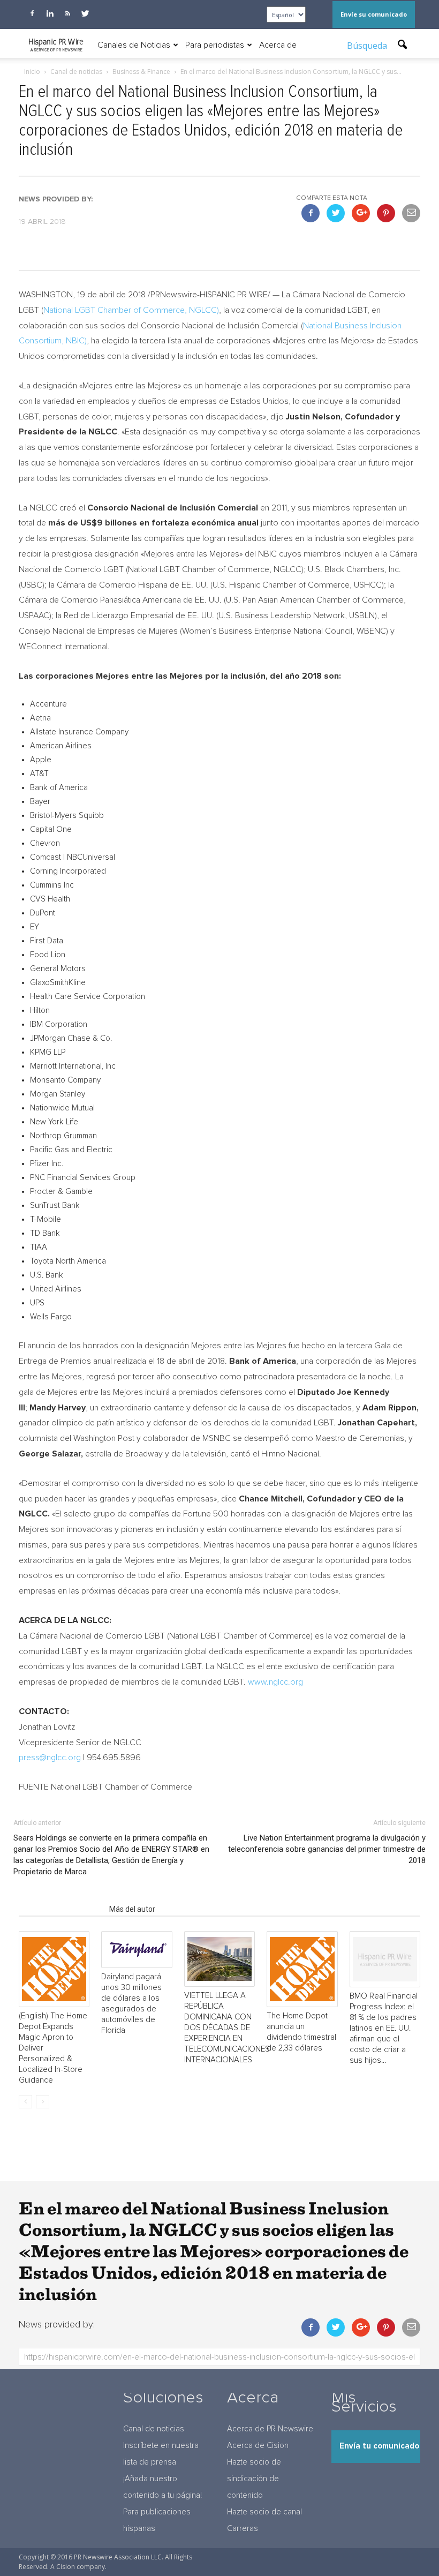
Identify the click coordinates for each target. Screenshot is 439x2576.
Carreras (243, 2529)
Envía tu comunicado (379, 2446)
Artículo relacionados (61, 1909)
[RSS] (67, 13)
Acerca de (278, 45)
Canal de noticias (154, 2429)
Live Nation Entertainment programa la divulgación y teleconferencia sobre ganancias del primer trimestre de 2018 (327, 1849)
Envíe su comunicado (374, 14)
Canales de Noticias (134, 45)
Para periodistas (215, 45)
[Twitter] (85, 13)
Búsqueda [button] (368, 46)
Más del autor (132, 1909)
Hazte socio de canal (264, 2512)
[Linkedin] (50, 13)
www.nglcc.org (275, 1682)
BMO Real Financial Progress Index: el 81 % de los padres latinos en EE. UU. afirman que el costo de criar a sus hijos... (384, 2028)
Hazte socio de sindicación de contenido (254, 2479)
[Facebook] (32, 13)
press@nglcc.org (50, 1758)
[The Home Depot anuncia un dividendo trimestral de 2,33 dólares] (302, 1969)
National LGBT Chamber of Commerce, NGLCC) (131, 310)
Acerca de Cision (258, 2446)
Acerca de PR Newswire (270, 2429)
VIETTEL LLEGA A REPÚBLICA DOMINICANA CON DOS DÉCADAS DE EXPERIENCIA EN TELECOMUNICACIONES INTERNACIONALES (227, 2028)
